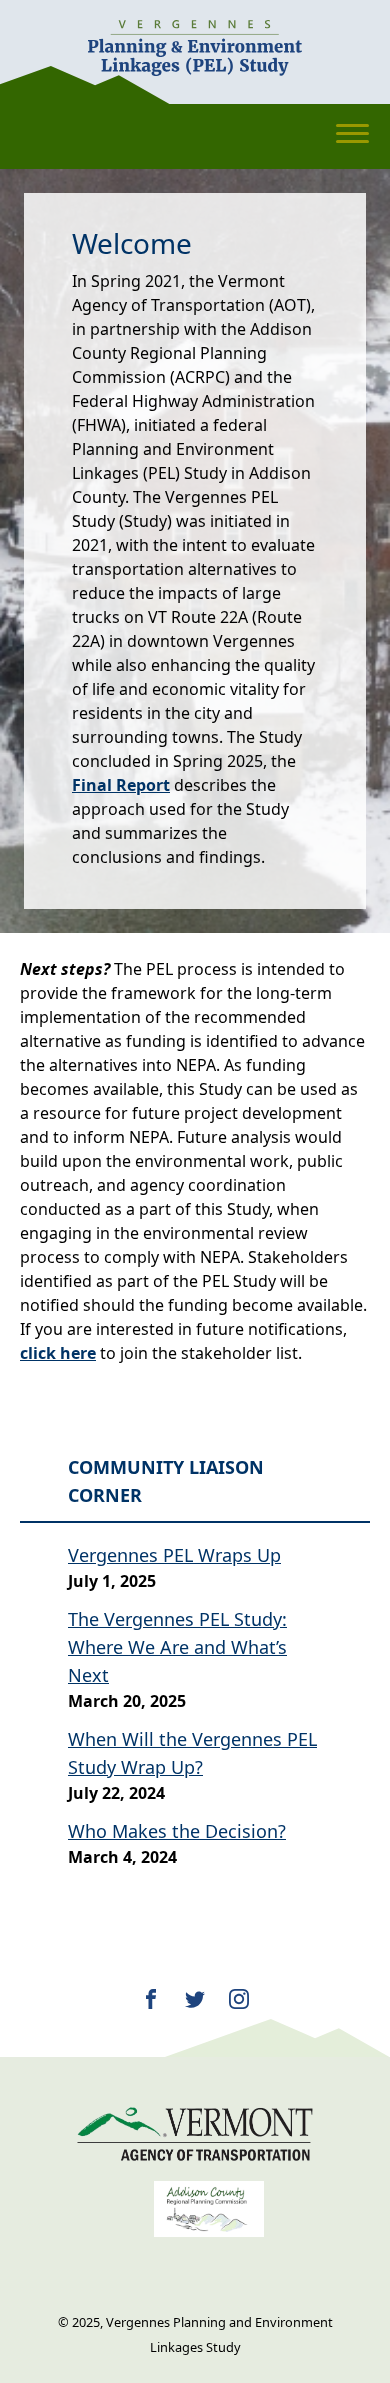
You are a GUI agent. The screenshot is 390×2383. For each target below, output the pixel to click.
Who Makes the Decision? (177, 1831)
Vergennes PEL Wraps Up (174, 1555)
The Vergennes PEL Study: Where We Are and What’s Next (177, 1647)
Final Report (121, 785)
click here (58, 1353)
